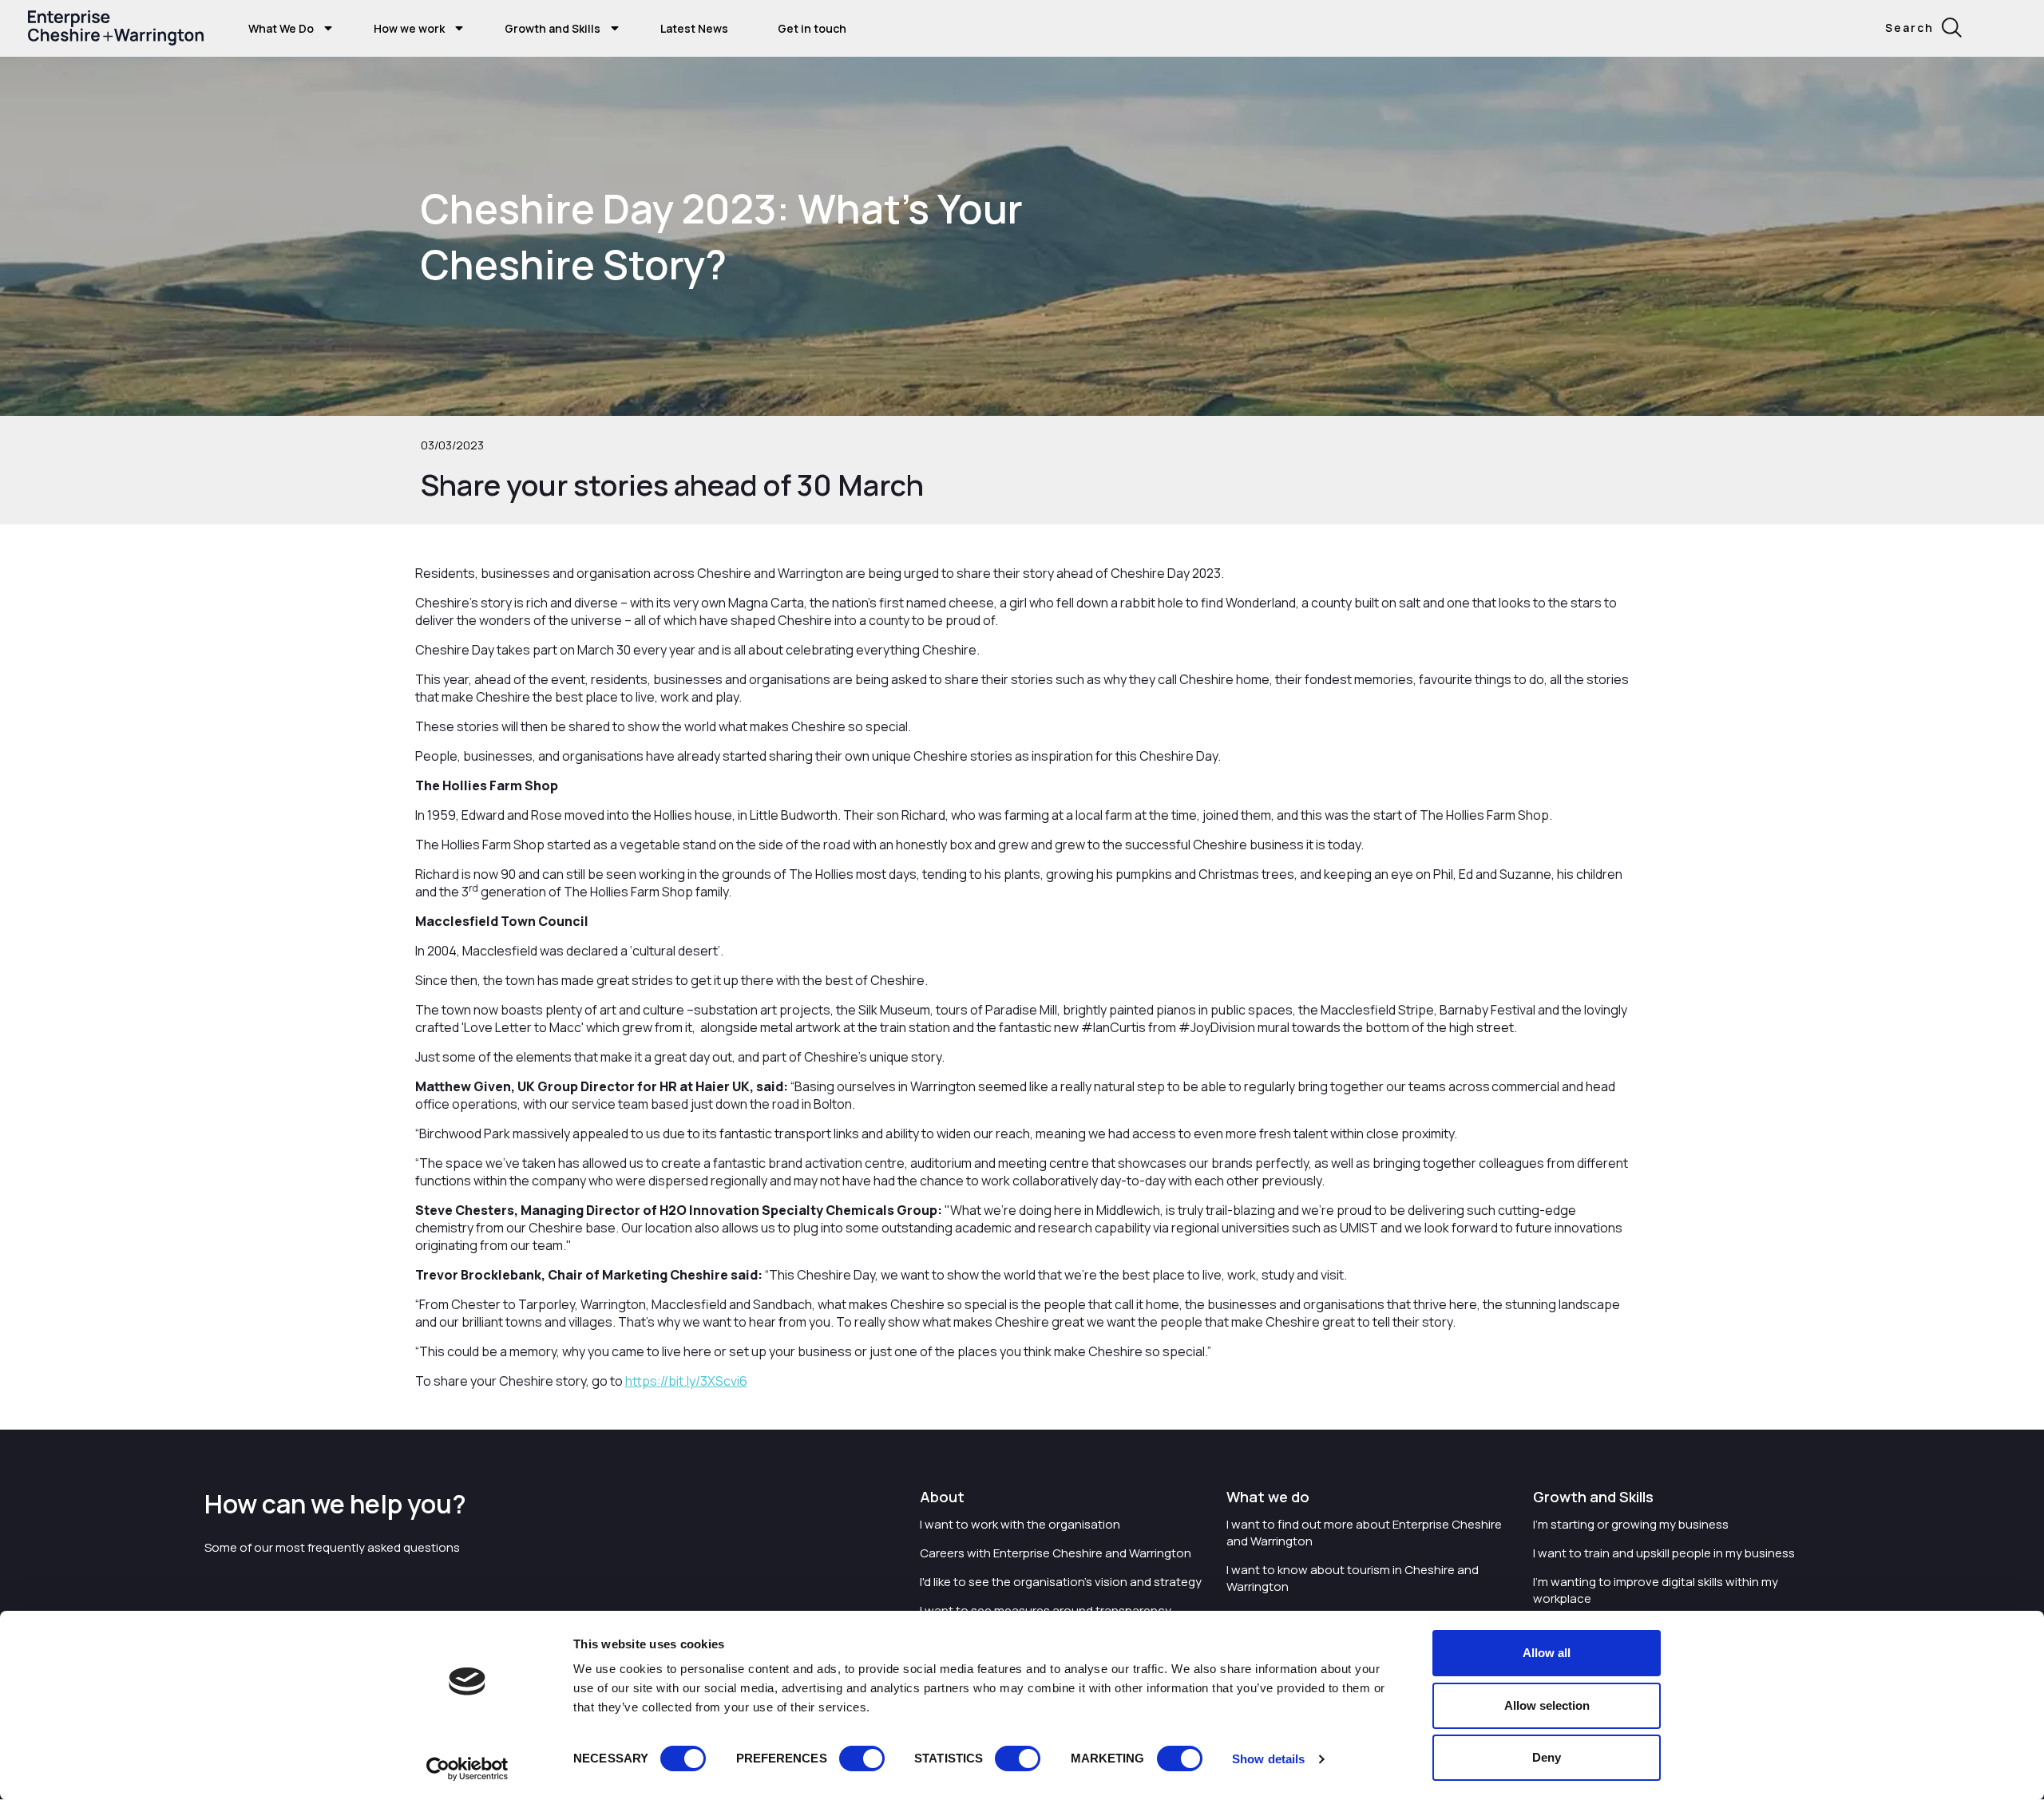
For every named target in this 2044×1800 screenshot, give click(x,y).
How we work (409, 28)
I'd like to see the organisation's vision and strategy (1061, 1582)
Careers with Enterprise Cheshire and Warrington (1056, 1553)
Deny (1547, 1757)
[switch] (862, 1758)
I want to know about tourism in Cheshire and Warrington (1353, 1578)
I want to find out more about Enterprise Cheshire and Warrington (1364, 1533)
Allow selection (1547, 1705)
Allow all (1547, 1653)
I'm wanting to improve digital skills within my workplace (1656, 1590)
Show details (1268, 1759)
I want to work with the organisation (1020, 1524)
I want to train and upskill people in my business (1664, 1553)
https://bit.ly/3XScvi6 (686, 1381)
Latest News (694, 28)
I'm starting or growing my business (1631, 1524)
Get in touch (812, 28)
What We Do (281, 28)
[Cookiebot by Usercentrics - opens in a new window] (467, 1769)
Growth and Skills (553, 28)
